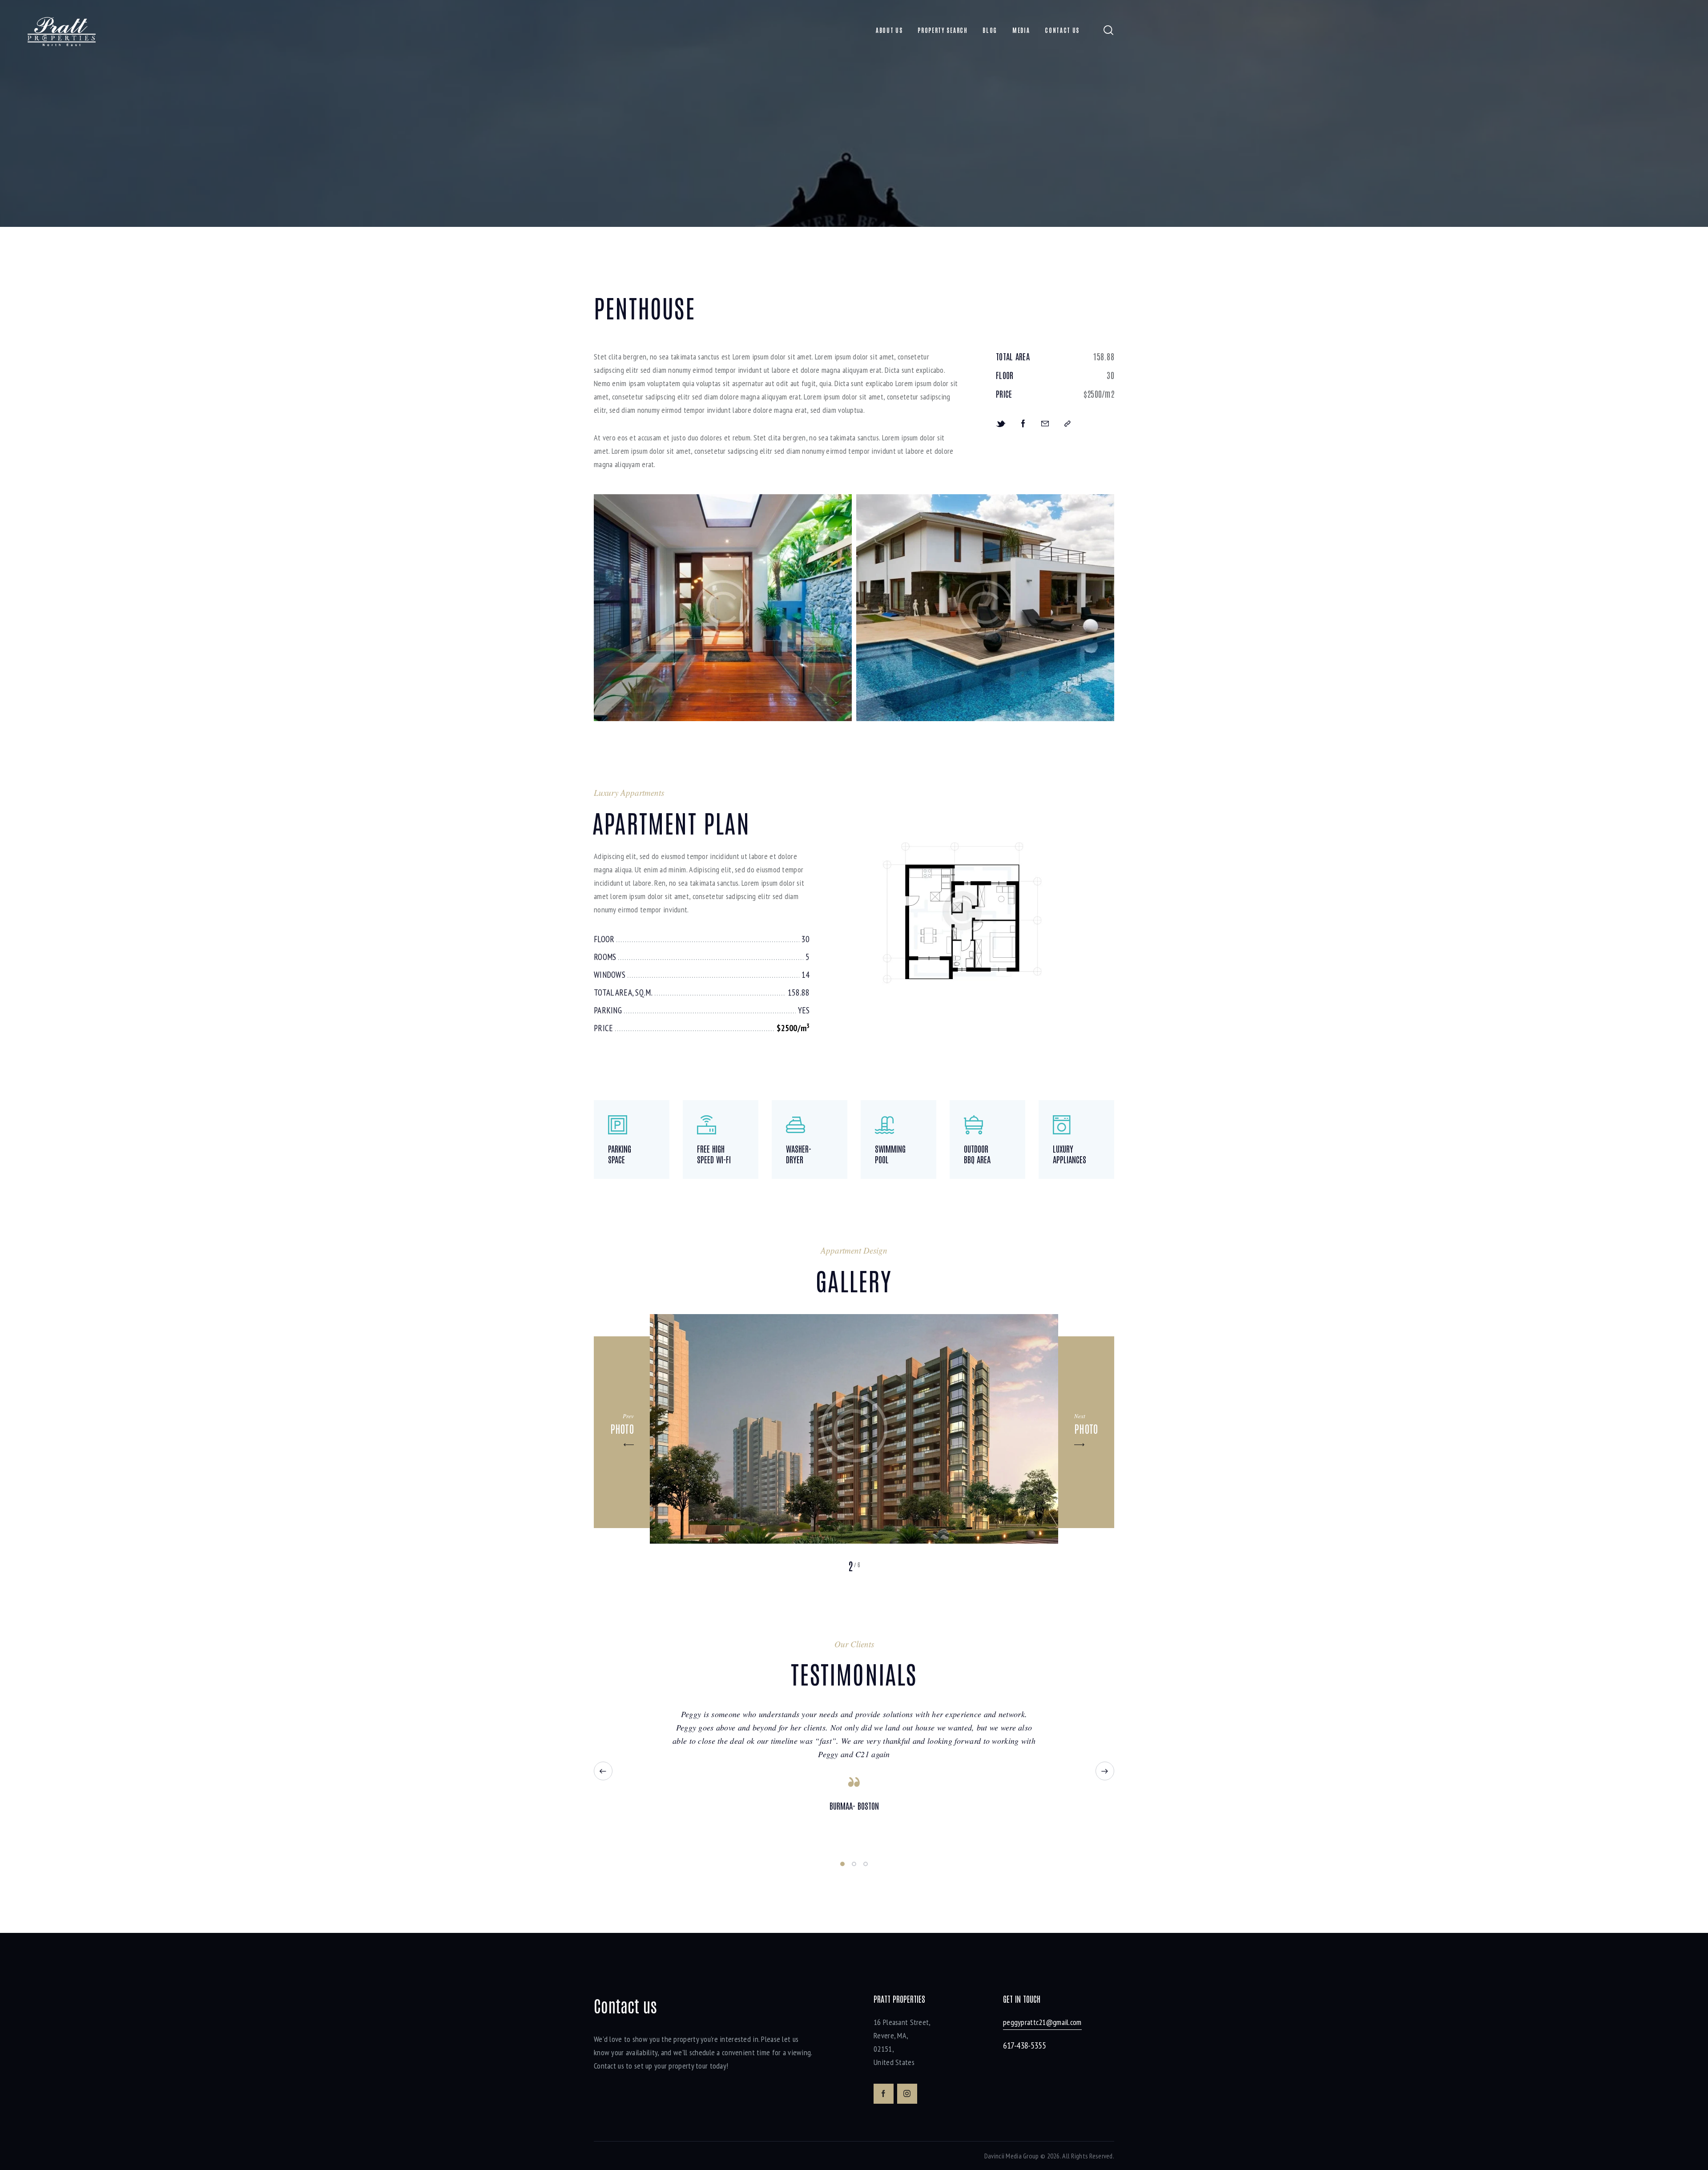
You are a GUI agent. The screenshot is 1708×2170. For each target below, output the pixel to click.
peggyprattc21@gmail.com (1042, 2022)
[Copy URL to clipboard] (1067, 423)
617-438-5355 (1024, 2045)
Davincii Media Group (1012, 2156)
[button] (622, 1432)
